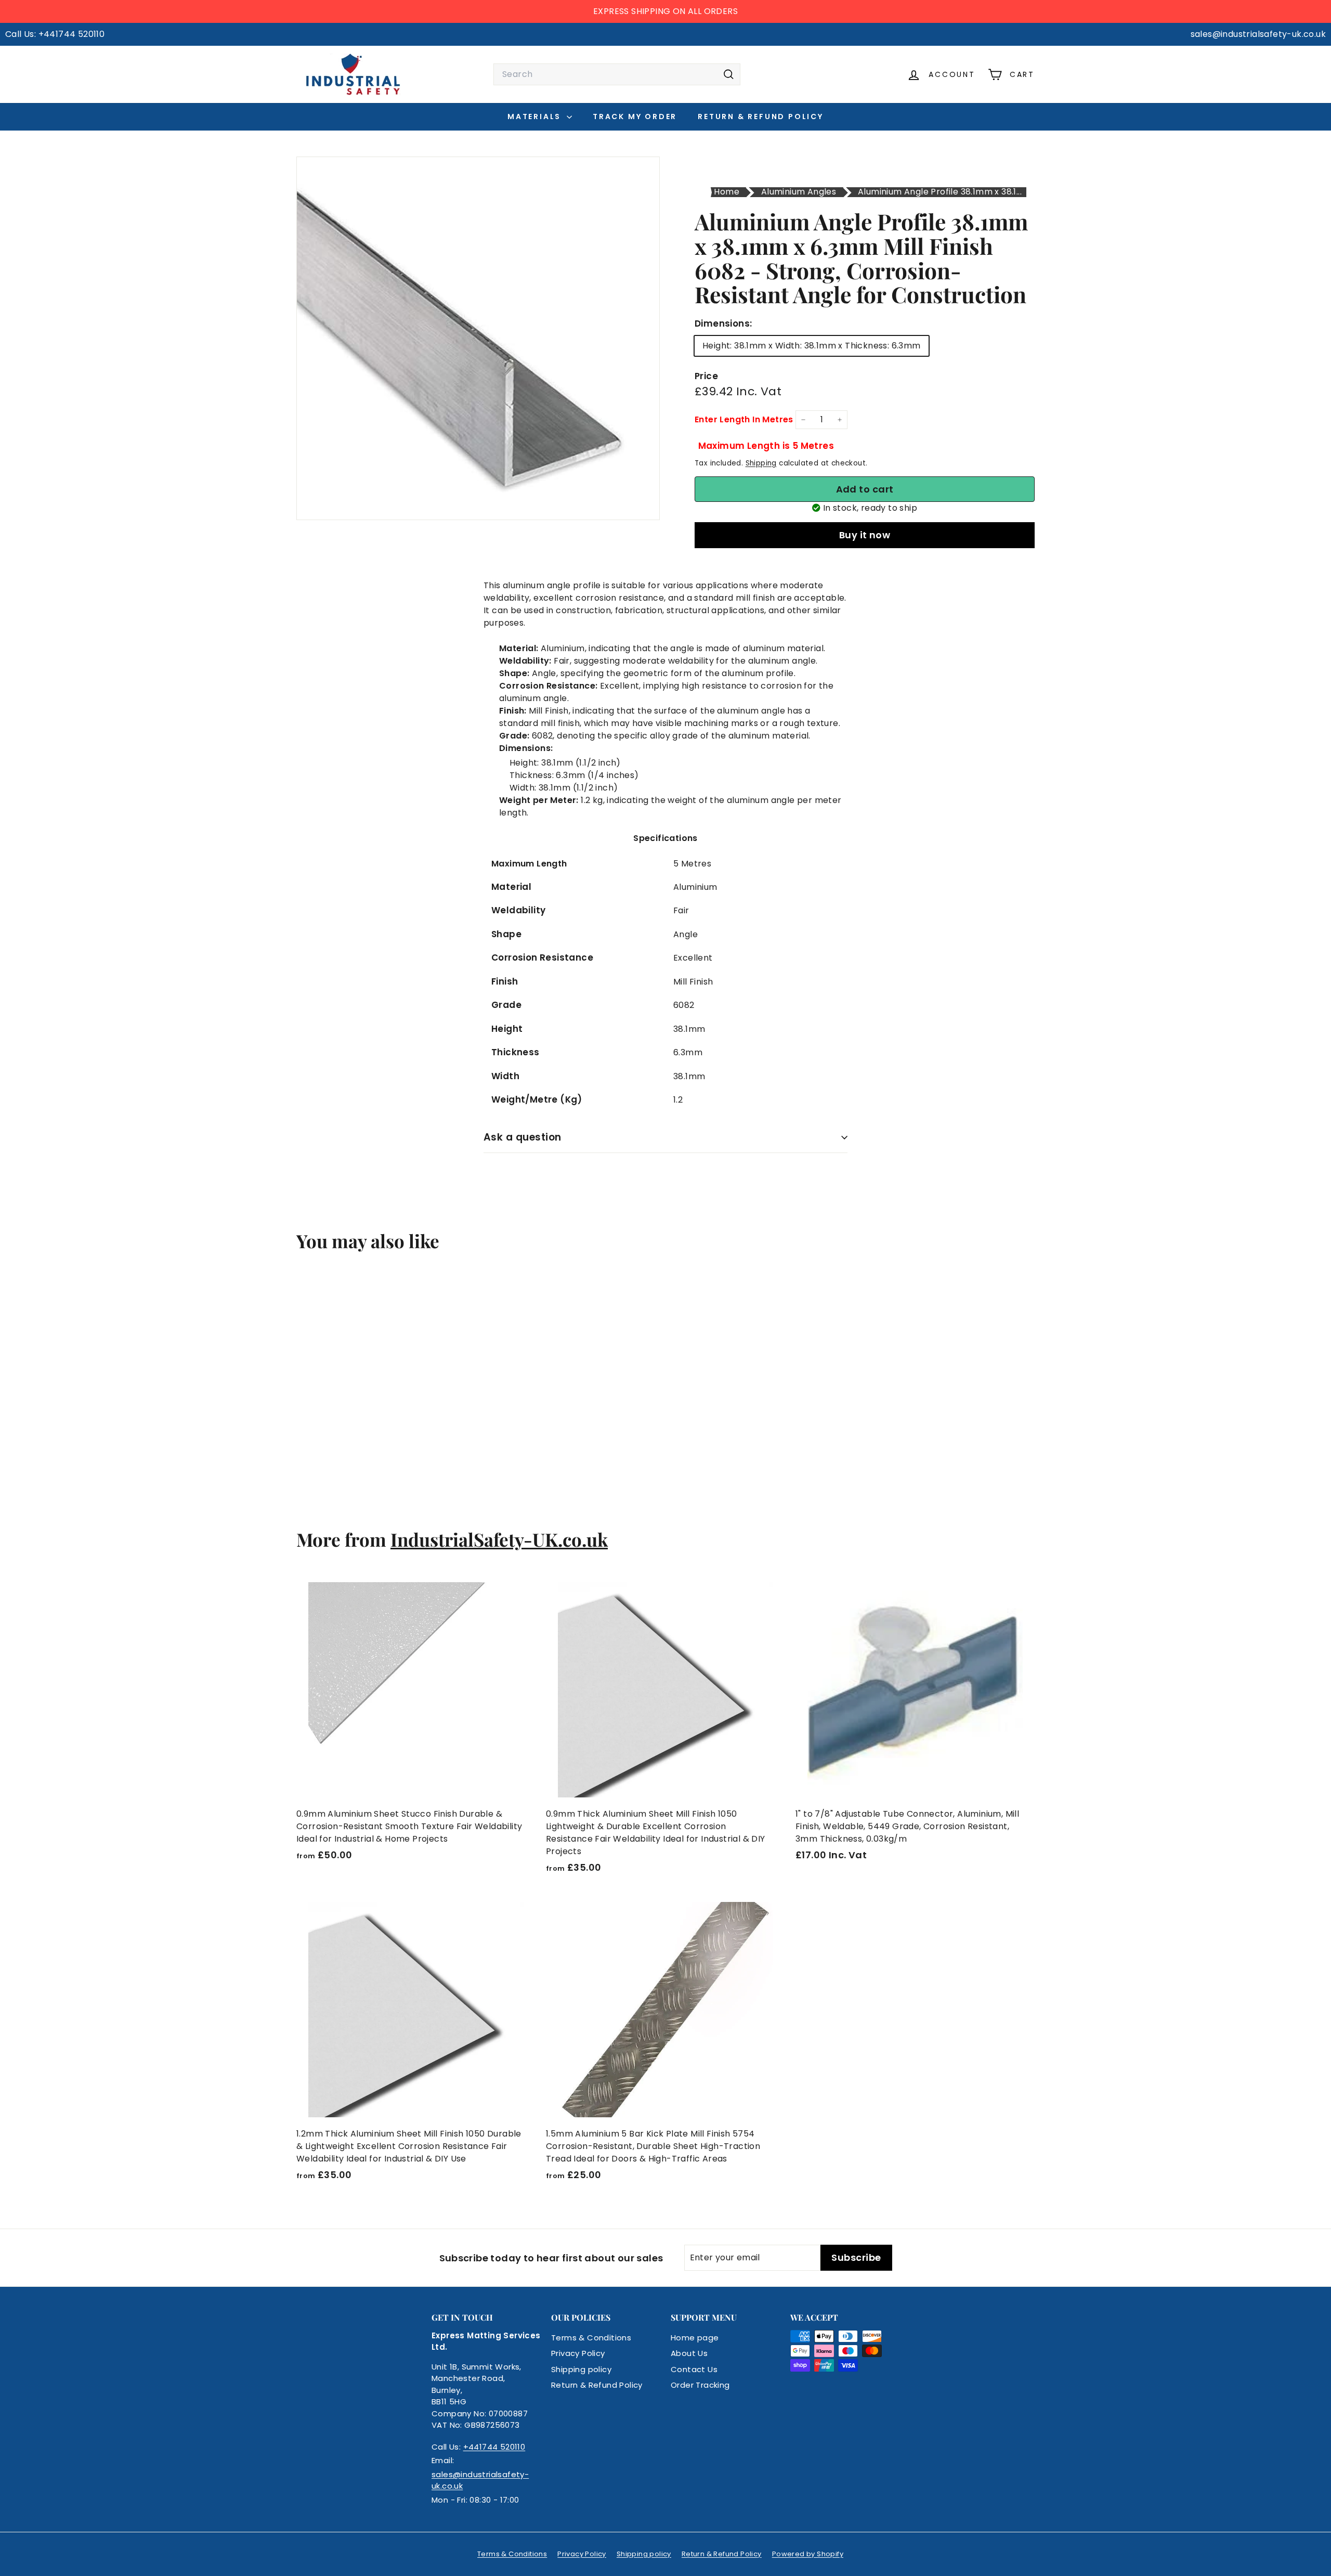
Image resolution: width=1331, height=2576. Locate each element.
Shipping (761, 463)
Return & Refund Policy (761, 116)
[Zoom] (478, 338)
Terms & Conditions (591, 2338)
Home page (695, 2338)
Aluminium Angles (799, 192)
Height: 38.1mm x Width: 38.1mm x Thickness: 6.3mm (812, 346)
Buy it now (865, 535)
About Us (689, 2353)
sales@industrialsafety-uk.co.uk (480, 2480)
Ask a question (523, 1137)
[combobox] (617, 74)
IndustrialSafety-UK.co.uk (499, 1539)
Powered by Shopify (808, 2554)
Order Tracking (700, 2385)
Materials (536, 116)
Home (727, 192)
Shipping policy (581, 2369)
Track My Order (635, 116)
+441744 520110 (494, 2447)
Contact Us (694, 2369)
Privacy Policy (578, 2353)
